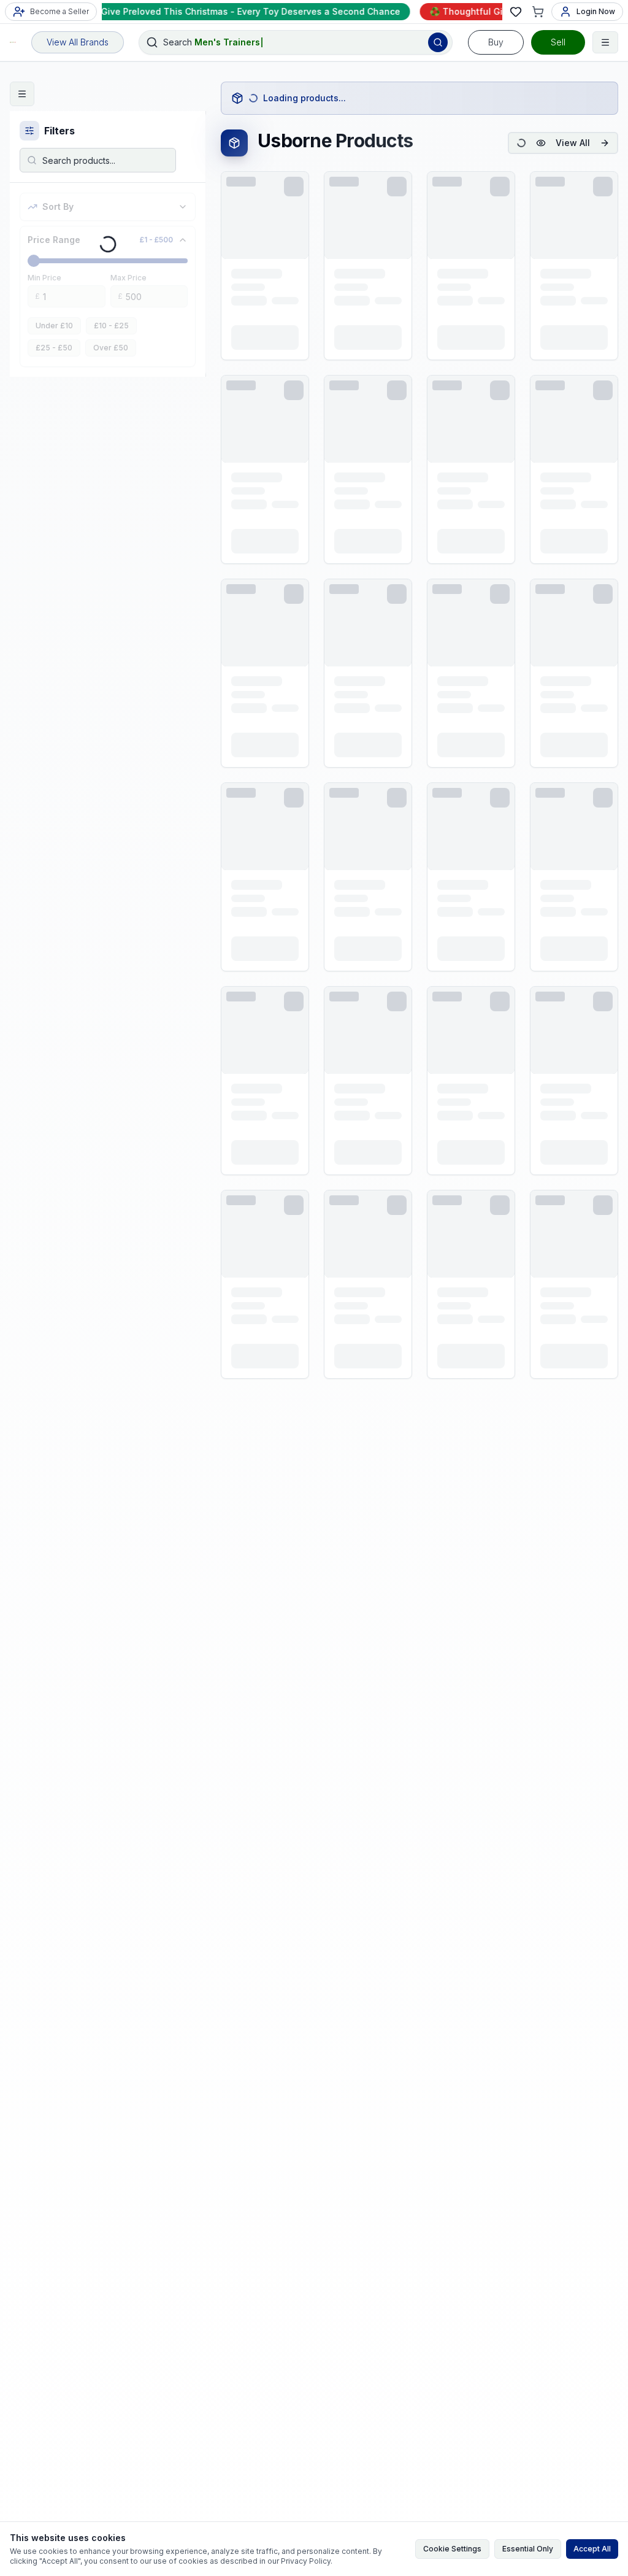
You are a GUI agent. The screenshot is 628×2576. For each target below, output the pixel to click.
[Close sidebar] (22, 94)
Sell (558, 42)
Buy (496, 42)
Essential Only (528, 2549)
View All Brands (78, 42)
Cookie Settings (452, 2549)
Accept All (592, 2549)
